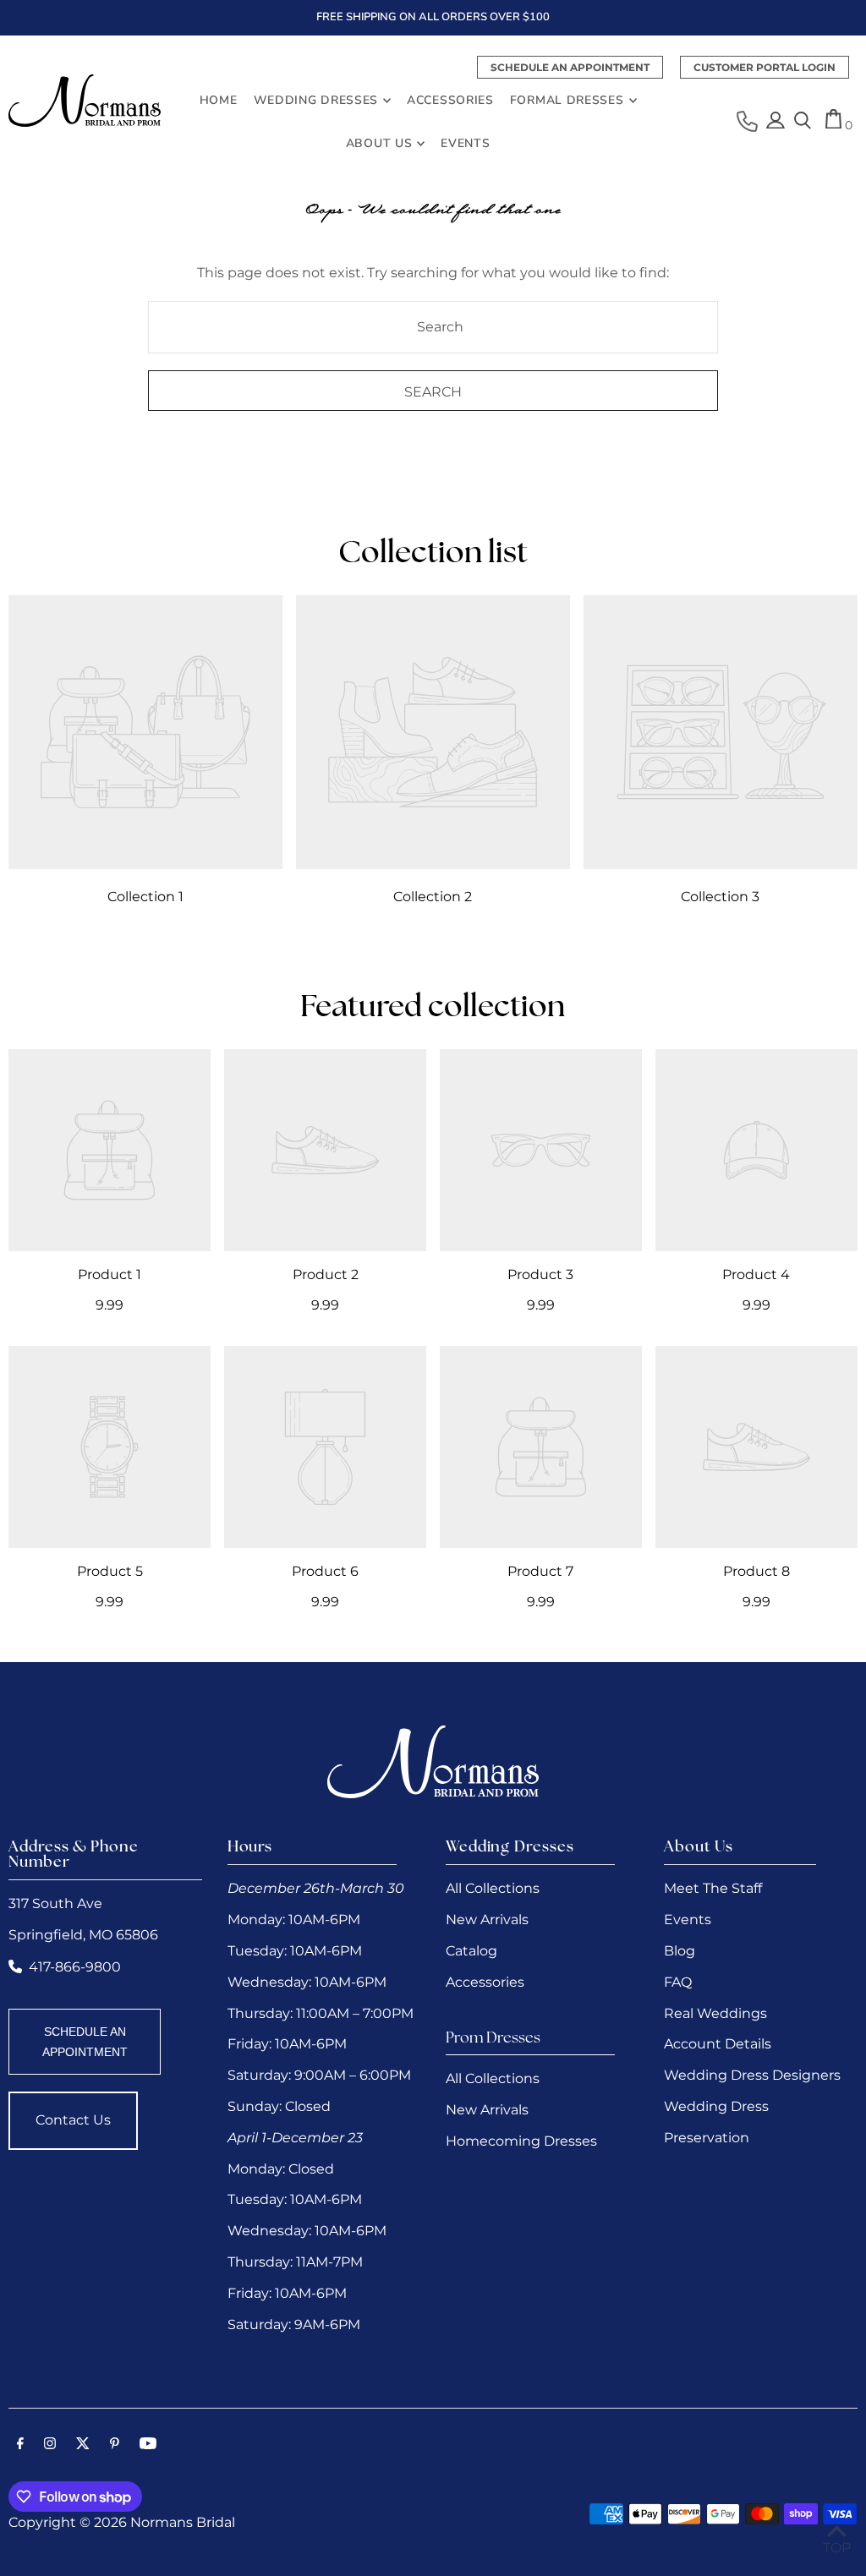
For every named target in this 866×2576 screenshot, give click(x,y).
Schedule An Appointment (570, 67)
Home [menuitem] (219, 100)
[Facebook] (20, 2445)
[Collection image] (145, 732)
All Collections (493, 1888)
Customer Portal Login (765, 67)
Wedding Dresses (316, 100)
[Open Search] (803, 122)
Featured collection (433, 1009)
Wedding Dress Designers (752, 2075)
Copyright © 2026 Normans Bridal (122, 2522)
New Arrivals (487, 1920)
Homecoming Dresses (521, 2141)
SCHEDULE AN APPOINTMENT (85, 2042)
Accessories (485, 1982)
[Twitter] (83, 2445)
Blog (680, 1951)
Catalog (471, 1951)
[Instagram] (50, 2445)
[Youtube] (148, 2445)
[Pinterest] (115, 2445)
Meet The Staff (713, 1888)
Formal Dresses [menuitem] (567, 100)
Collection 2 (433, 897)
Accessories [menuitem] (450, 100)
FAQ (678, 1982)
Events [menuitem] (465, 143)
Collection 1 (145, 897)
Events (688, 1920)
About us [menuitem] (379, 143)
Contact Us (73, 2120)
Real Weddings (715, 2013)
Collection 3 (720, 897)
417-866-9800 (75, 1967)
